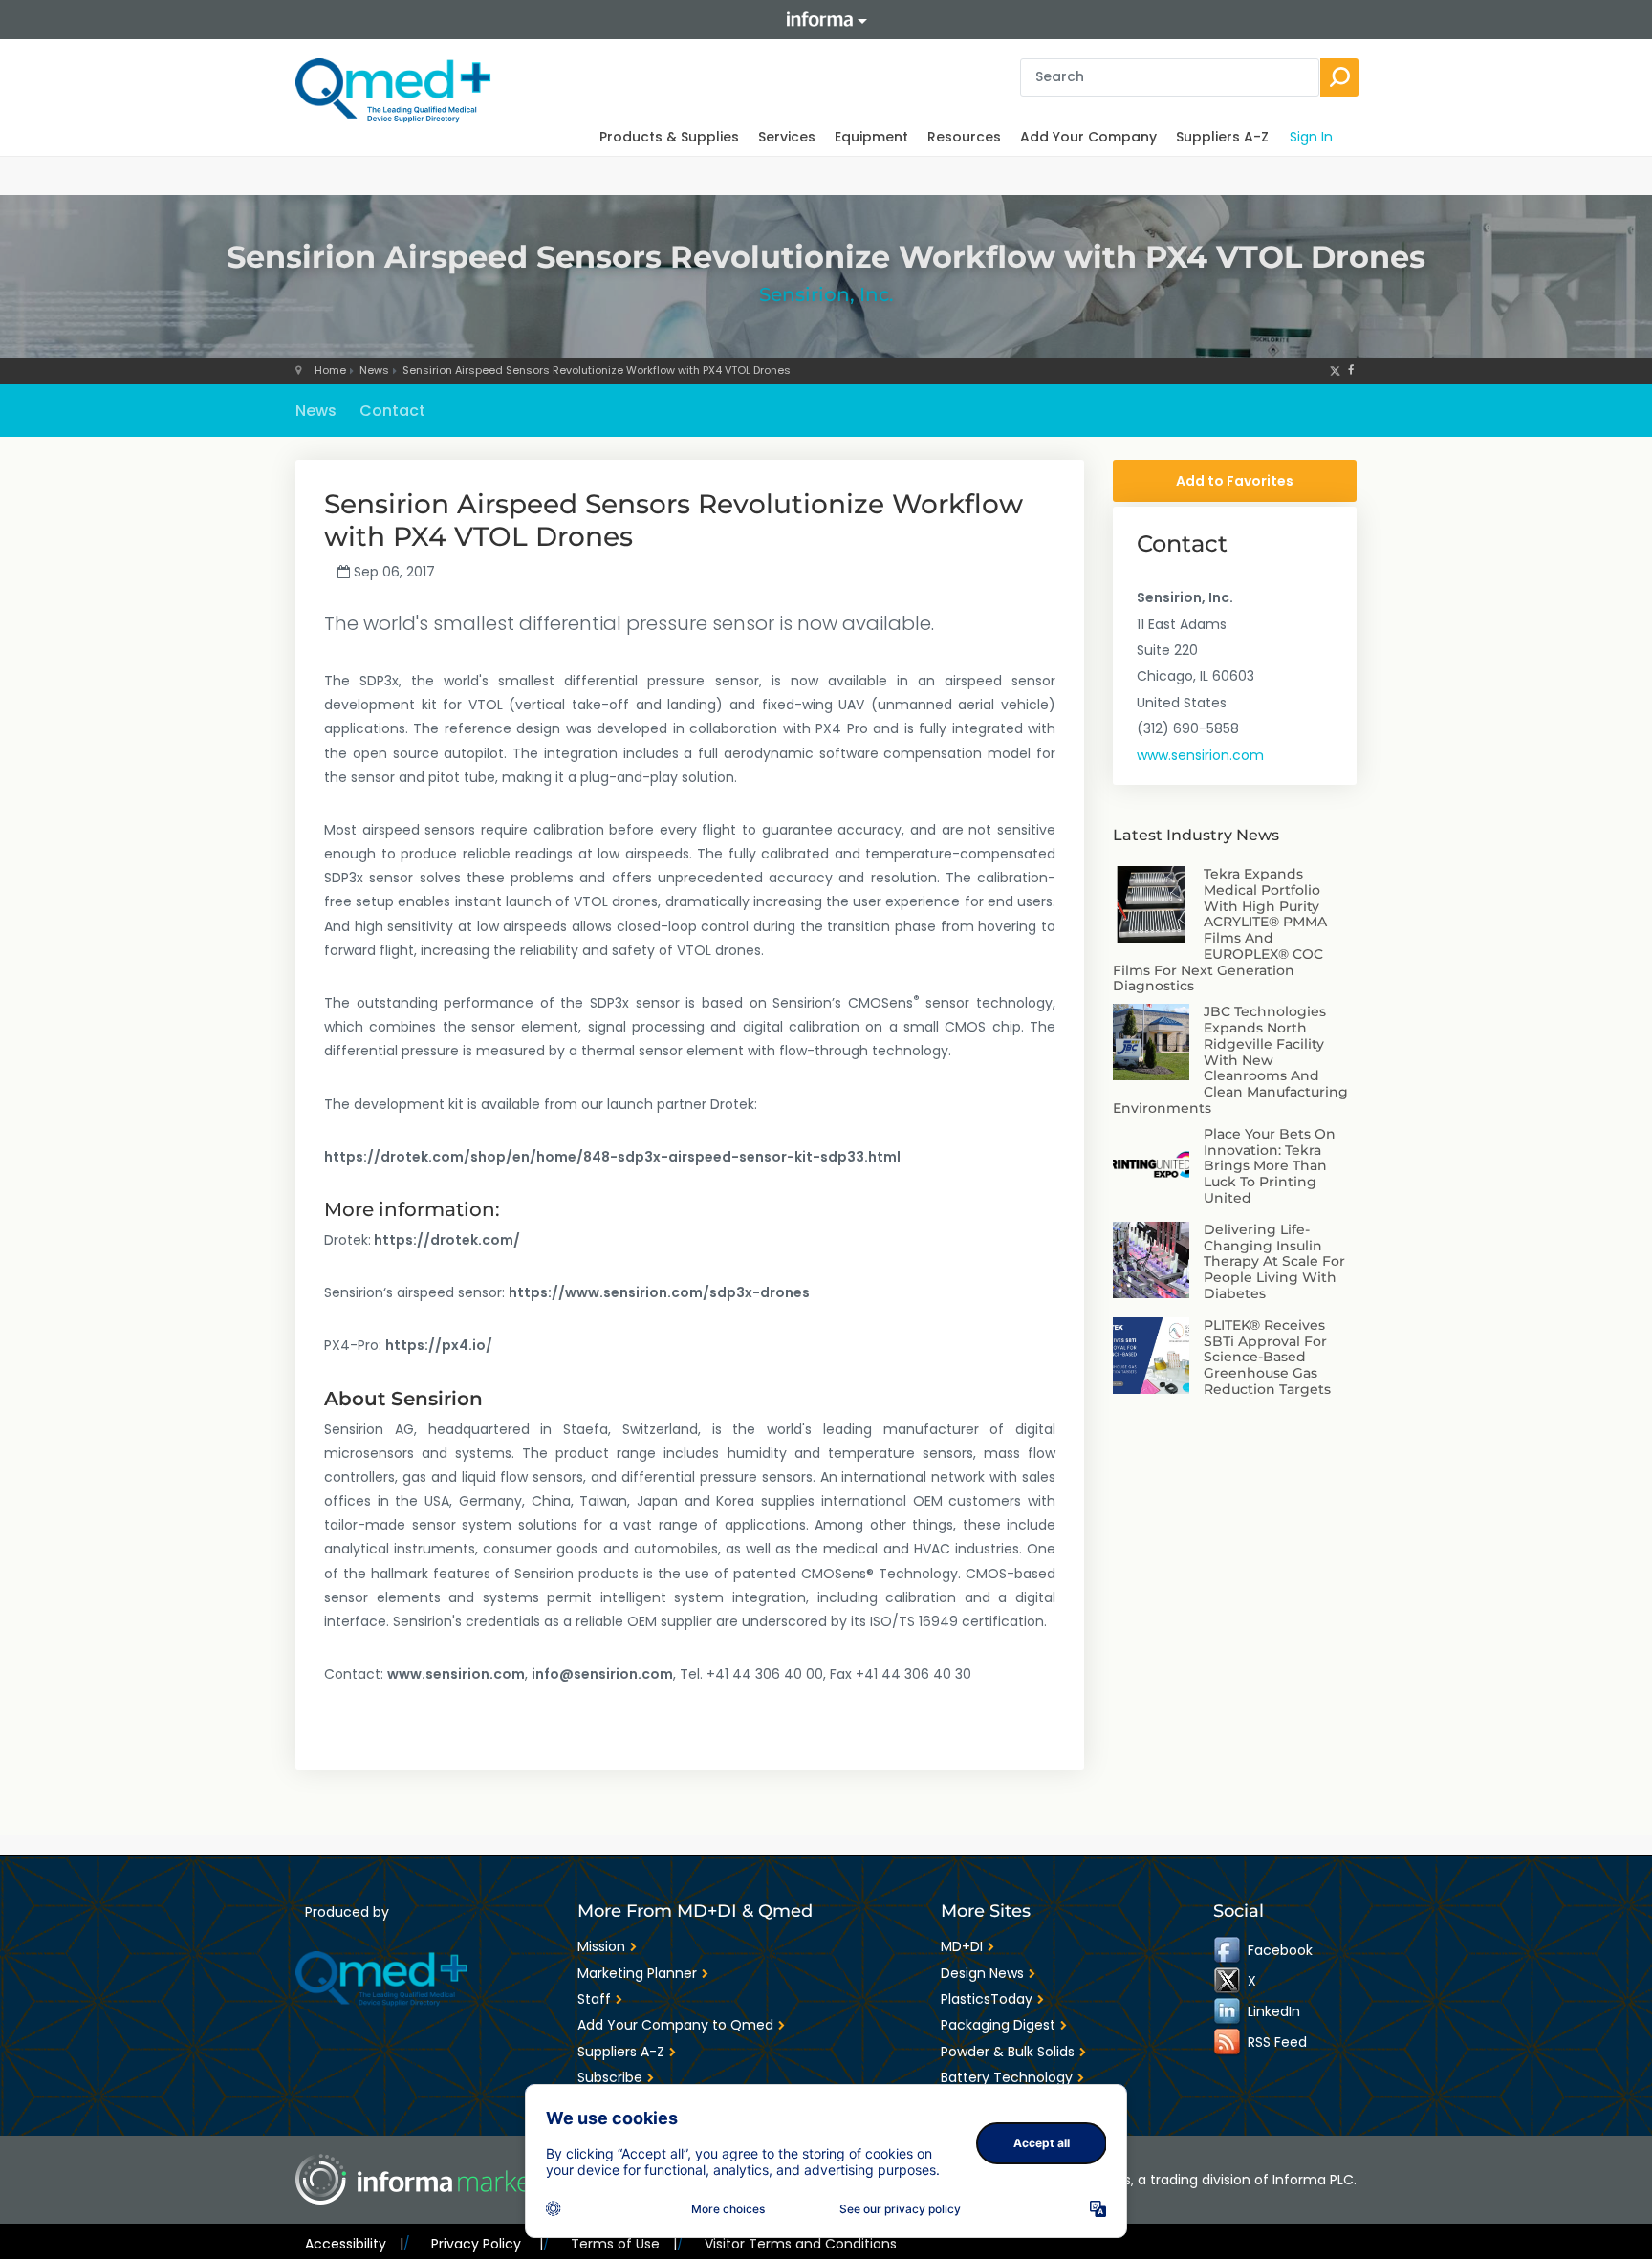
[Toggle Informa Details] (826, 20)
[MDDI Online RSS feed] (1228, 2042)
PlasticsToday (987, 1999)
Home (330, 370)
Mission (601, 1946)
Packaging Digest (998, 2025)
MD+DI (962, 1946)
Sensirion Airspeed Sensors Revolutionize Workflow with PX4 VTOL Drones (597, 370)
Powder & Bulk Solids (1008, 2052)
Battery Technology (1007, 2077)
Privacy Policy (487, 2244)
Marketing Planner (637, 1973)
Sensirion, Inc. (826, 294)
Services (787, 137)
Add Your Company (1088, 137)
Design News (982, 1973)
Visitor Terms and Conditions (801, 2244)
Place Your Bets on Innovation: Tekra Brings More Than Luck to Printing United (1270, 1166)
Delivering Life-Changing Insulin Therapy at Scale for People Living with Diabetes (1274, 1261)
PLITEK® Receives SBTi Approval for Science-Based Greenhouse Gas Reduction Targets (1267, 1357)
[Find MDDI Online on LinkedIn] (1228, 2011)
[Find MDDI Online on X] (1228, 1981)
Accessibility (354, 2244)
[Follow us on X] (1335, 370)
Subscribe (610, 2077)
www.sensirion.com (1200, 755)
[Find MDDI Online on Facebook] (1228, 1950)
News (374, 370)
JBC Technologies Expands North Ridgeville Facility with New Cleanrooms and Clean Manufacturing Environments (1230, 1060)
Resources (964, 137)
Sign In (1311, 137)
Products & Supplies (669, 137)
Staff (594, 1999)
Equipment (871, 137)
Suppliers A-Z (1222, 137)
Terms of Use (624, 2244)
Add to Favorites (1235, 481)
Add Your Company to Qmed (675, 2025)
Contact (392, 411)
